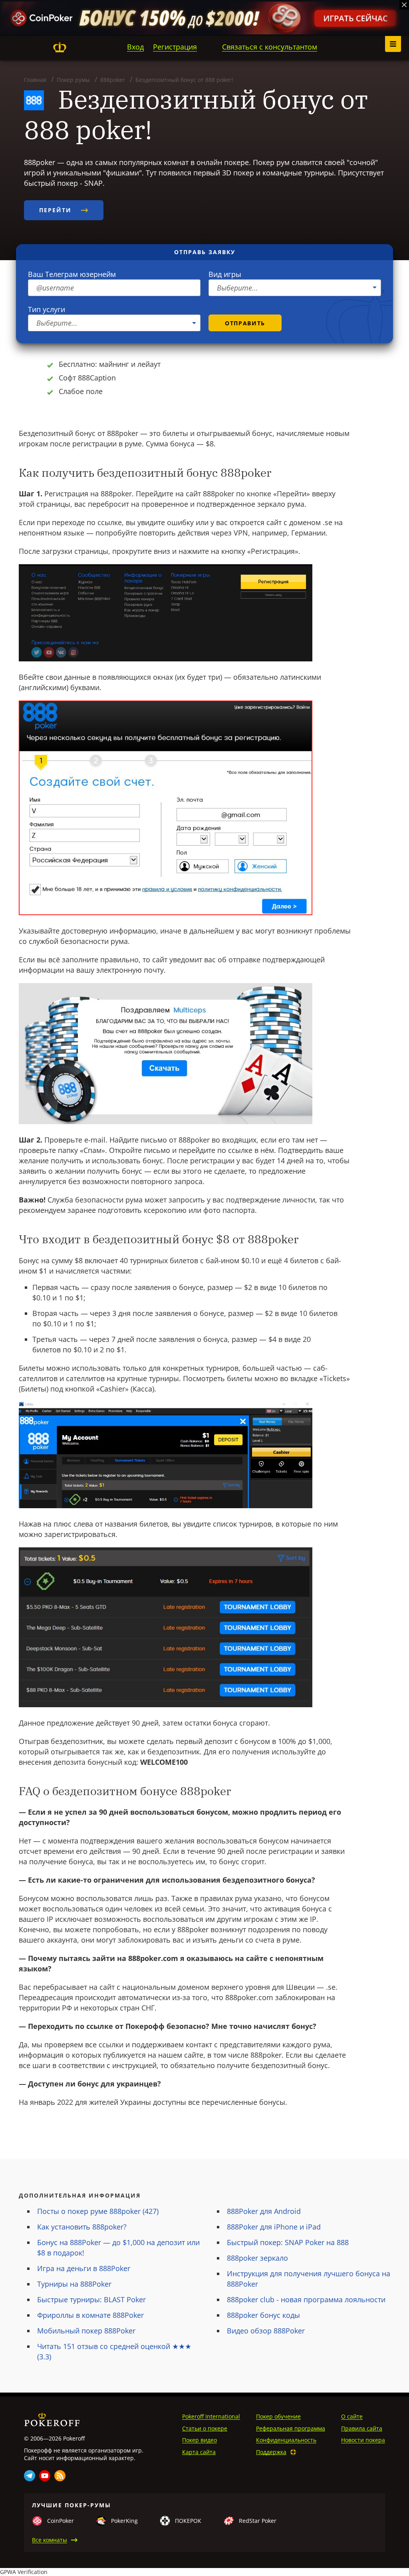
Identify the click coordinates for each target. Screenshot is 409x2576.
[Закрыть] (404, 5)
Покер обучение (278, 2416)
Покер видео (200, 2440)
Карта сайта (199, 2452)
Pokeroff (60, 47)
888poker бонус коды (263, 2315)
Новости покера (363, 2440)
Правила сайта (362, 2428)
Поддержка (271, 2452)
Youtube (45, 2476)
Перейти (57, 210)
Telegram (30, 2476)
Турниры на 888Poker (74, 2284)
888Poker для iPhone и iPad (274, 2227)
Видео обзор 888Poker (266, 2331)
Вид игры (225, 274)
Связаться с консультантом (270, 47)
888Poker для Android (264, 2211)
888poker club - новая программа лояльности (306, 2299)
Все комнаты (50, 2540)
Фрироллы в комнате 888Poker (90, 2315)
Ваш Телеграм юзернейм (72, 274)
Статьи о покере (205, 2428)
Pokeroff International (211, 2416)
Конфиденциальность (286, 2440)
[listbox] (295, 288)
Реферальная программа (291, 2428)
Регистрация (175, 47)
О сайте (352, 2416)
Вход (135, 47)
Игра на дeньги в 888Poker (84, 2268)
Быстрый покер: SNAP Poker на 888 (288, 2242)
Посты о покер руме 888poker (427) (98, 2211)
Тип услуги (47, 309)
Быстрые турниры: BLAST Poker (91, 2299)
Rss (60, 2476)
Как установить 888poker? (82, 2227)
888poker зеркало (257, 2258)
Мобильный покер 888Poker (86, 2331)
